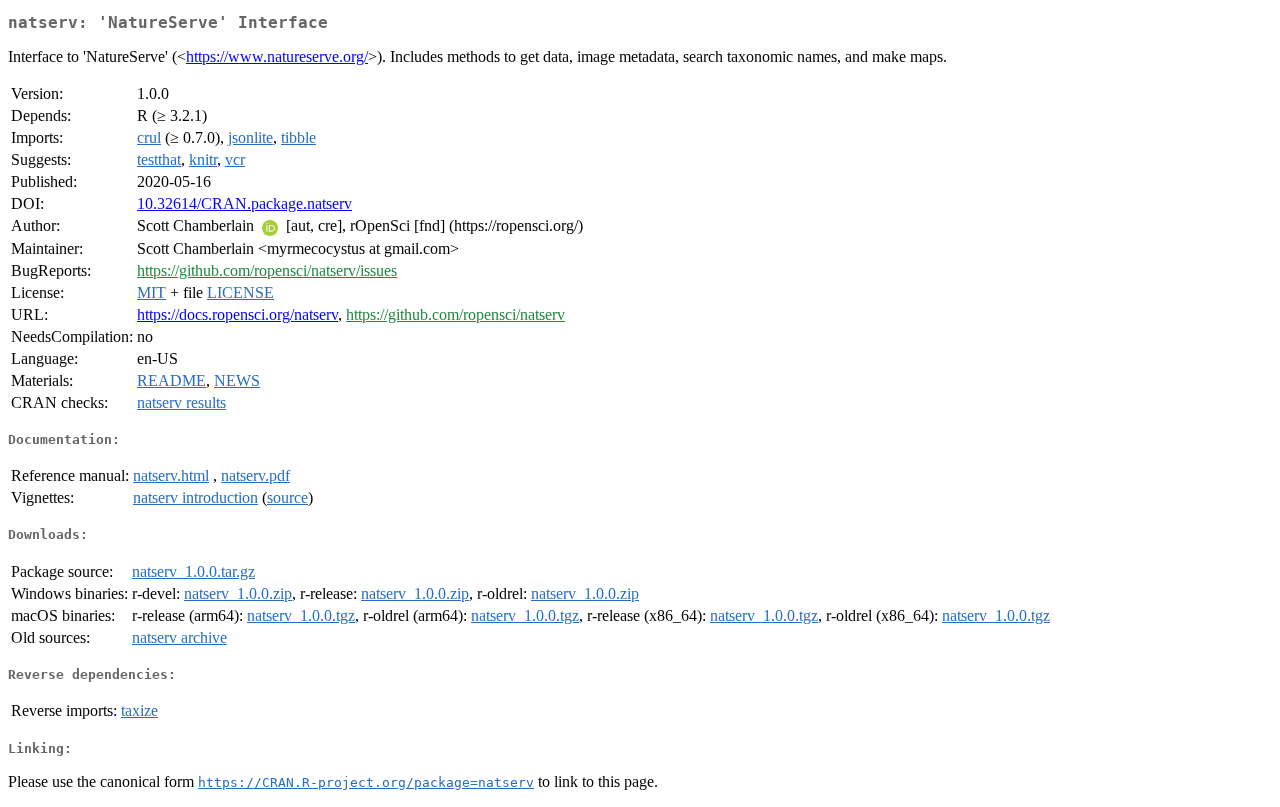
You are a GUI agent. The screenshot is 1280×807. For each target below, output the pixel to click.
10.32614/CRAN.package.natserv (244, 203)
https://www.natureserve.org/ (277, 56)
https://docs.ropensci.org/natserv (237, 314)
